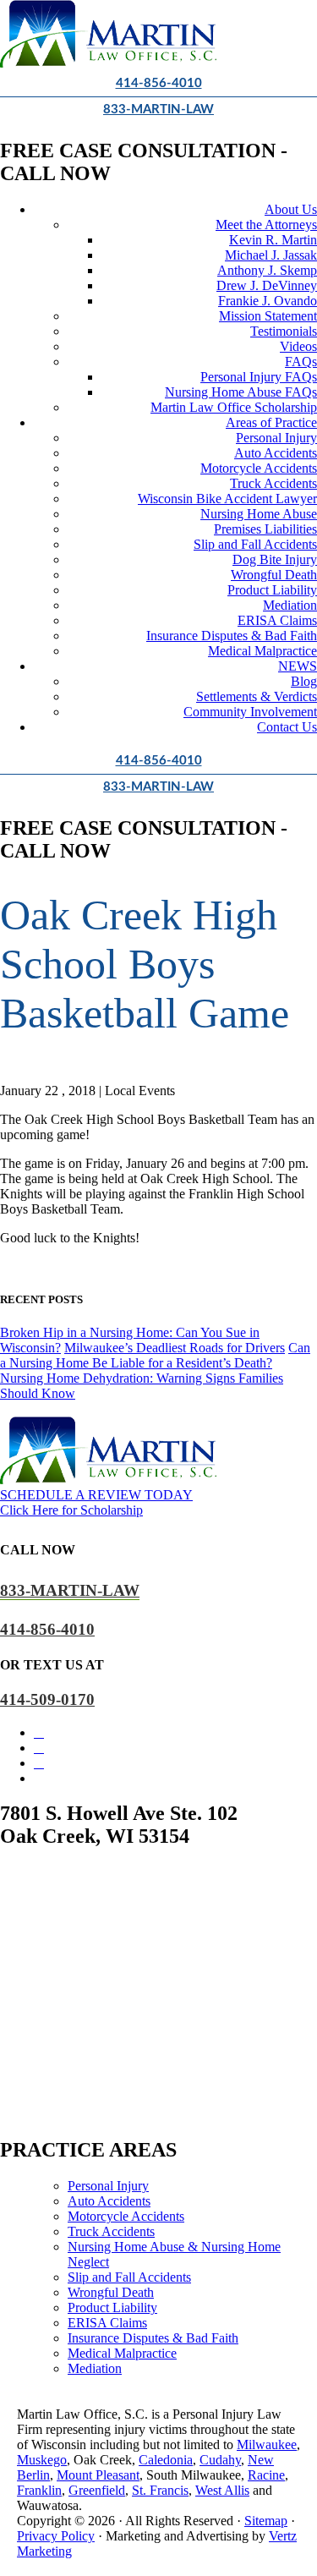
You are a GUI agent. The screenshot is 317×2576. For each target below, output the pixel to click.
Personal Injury (276, 438)
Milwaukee (267, 2444)
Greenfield (97, 2490)
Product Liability (272, 590)
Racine (266, 2475)
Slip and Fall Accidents (255, 544)
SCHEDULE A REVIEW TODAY (96, 1495)
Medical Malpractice (262, 651)
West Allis (222, 2490)
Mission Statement (268, 316)
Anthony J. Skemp (267, 270)
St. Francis (160, 2490)
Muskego (42, 2460)
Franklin (39, 2490)
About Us (291, 209)
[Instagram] (39, 1748)
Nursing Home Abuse (259, 514)
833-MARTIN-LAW (158, 110)
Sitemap (266, 2521)
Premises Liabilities (265, 529)
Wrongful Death (274, 575)
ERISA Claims (277, 620)
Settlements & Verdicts (257, 696)
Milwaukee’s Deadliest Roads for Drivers (175, 1348)
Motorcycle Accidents (259, 468)
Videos (298, 346)
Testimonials (284, 331)
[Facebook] (39, 1732)
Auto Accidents (276, 453)
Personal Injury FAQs (259, 377)
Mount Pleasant (98, 2475)
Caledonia (166, 2460)
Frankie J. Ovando (268, 301)
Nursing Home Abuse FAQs (241, 392)
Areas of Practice (271, 422)
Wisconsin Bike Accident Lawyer (227, 499)
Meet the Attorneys (266, 225)
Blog (304, 681)
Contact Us (287, 727)
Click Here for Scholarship (71, 1510)
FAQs (301, 362)
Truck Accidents (273, 483)
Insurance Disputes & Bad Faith (232, 636)
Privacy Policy (56, 2536)
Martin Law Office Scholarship (234, 407)
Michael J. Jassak (271, 255)
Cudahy (220, 2460)
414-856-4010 (159, 83)
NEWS (298, 666)
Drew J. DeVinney (267, 285)
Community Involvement (250, 712)
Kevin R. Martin (273, 240)
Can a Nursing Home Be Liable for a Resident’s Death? (155, 1355)
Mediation (290, 605)
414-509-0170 (47, 1699)
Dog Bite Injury (275, 559)
